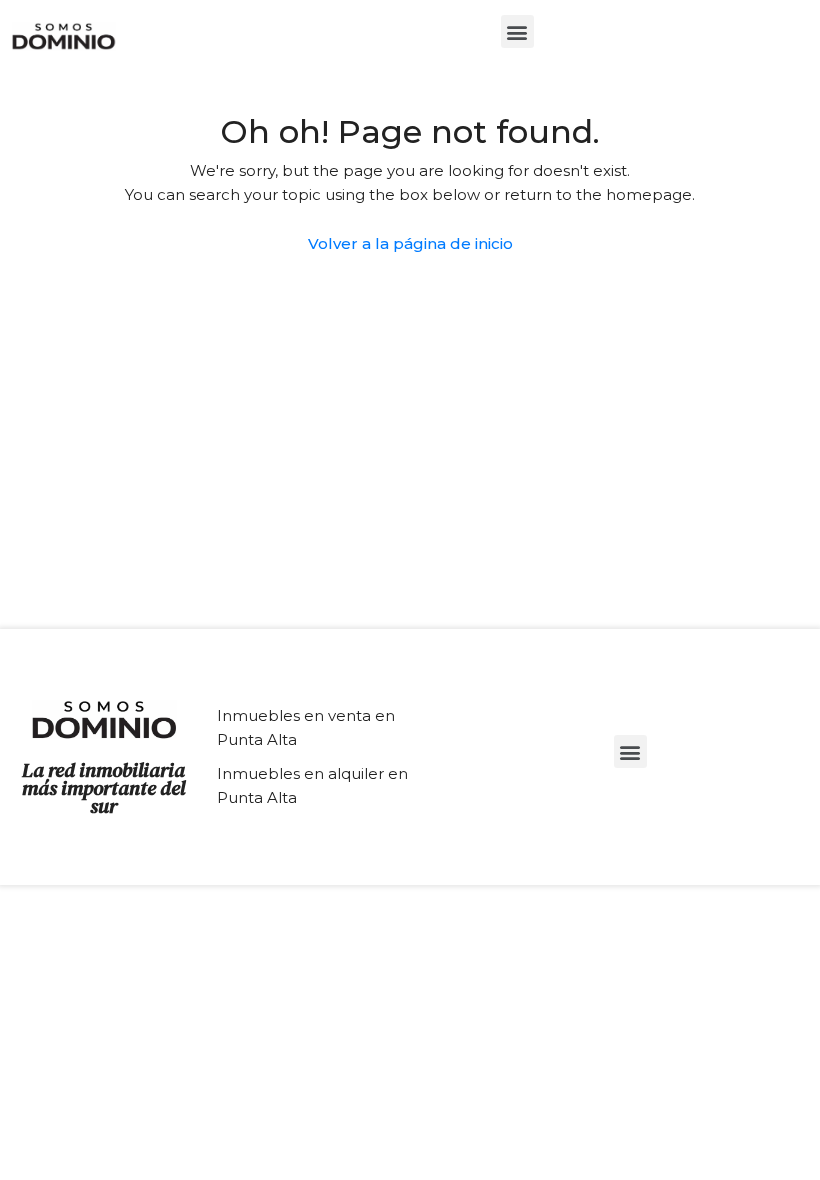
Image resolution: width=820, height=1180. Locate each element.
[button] (517, 31)
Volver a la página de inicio (410, 243)
